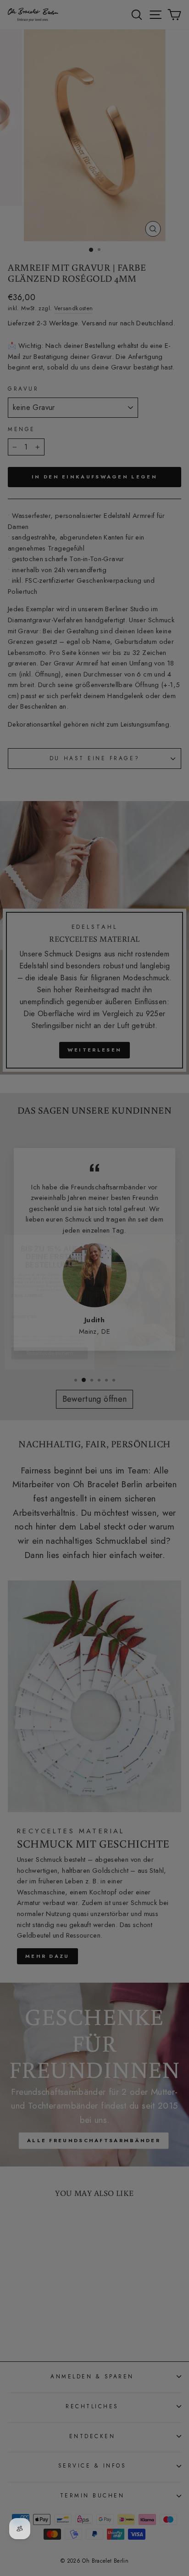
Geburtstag (24, 1303)
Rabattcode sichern (50, 1339)
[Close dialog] (179, 1227)
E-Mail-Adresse (27, 1282)
